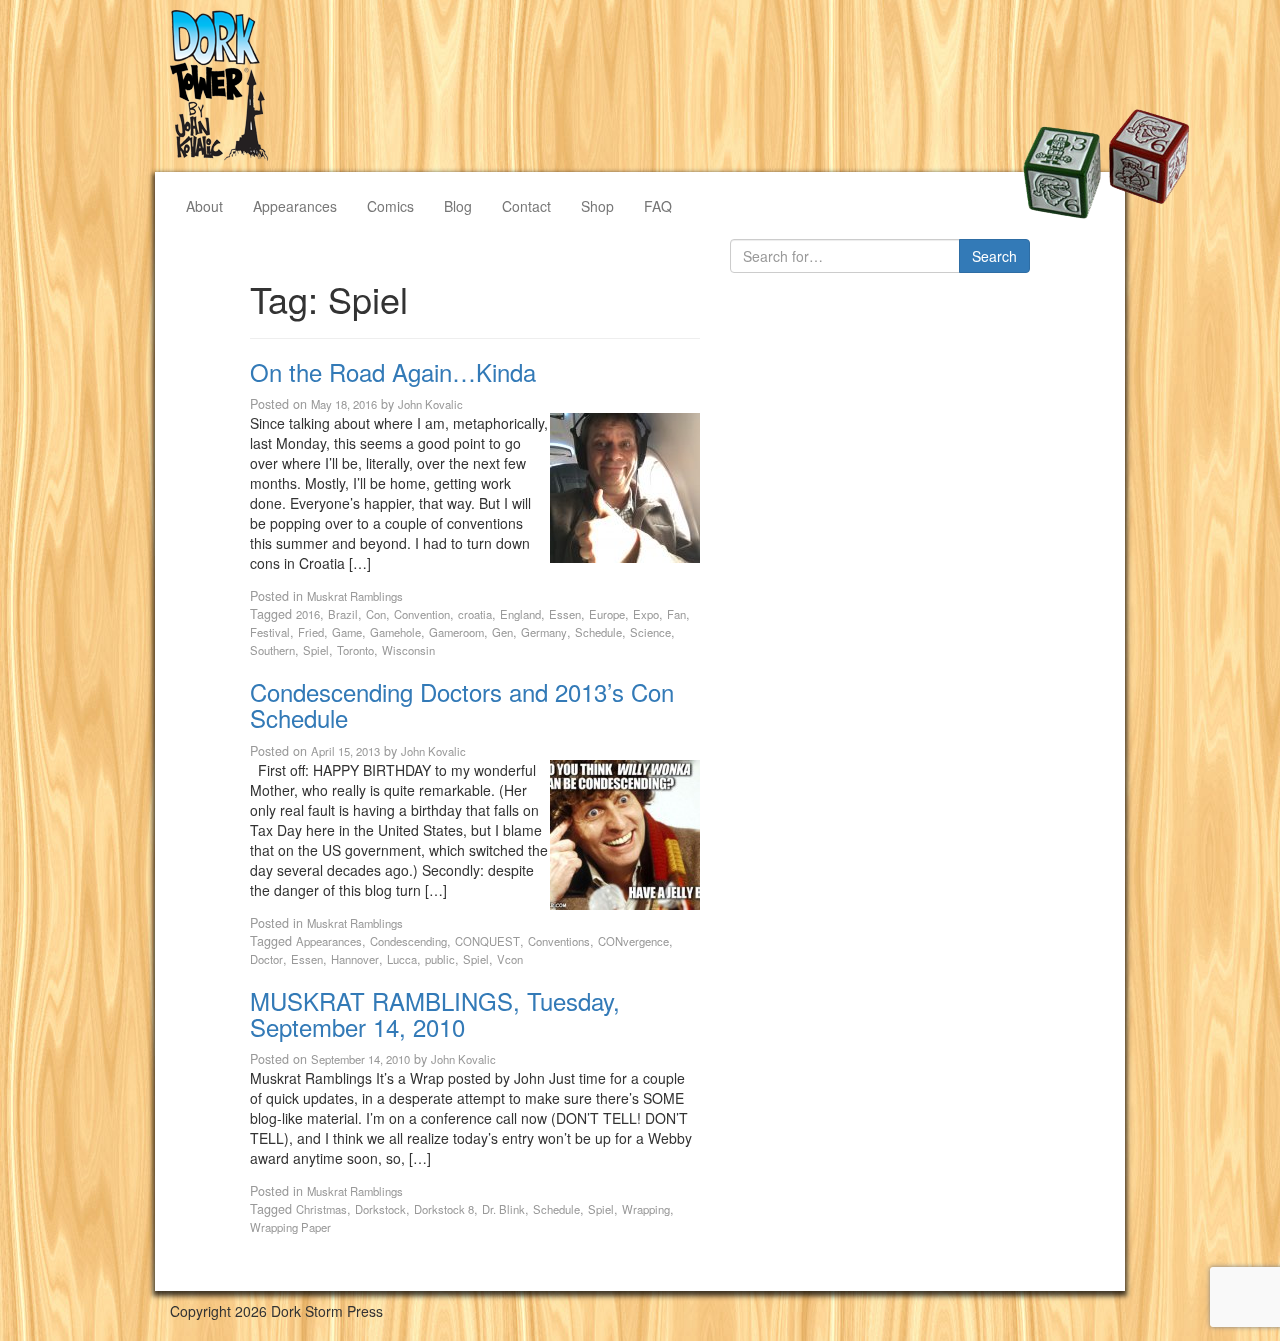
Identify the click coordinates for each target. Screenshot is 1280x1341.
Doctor (266, 959)
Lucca (402, 959)
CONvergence (633, 941)
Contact (526, 206)
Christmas (321, 1209)
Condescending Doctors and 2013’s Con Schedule (462, 704)
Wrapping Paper (290, 1227)
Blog (458, 206)
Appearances (295, 206)
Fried (311, 632)
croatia (475, 614)
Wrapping (646, 1209)
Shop (597, 206)
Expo (646, 614)
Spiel (316, 650)
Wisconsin (408, 650)
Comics (390, 206)
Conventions (559, 941)
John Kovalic (430, 404)
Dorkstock (380, 1209)
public (440, 959)
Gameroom (456, 632)
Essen (565, 614)
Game (347, 632)
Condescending (408, 941)
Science (650, 632)
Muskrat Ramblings (355, 596)
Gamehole (395, 632)
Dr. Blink (503, 1209)
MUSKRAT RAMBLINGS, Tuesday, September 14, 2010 (435, 1013)
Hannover (355, 959)
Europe (607, 614)
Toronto (355, 650)
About (204, 206)
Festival (270, 632)
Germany (544, 632)
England (520, 614)
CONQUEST (487, 941)
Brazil (343, 614)
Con (376, 614)
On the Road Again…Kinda (393, 371)
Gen (502, 632)
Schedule (598, 632)
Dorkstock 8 (444, 1209)
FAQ (658, 206)
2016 (308, 614)
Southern (272, 650)
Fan (676, 614)
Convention (422, 614)
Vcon (510, 959)
